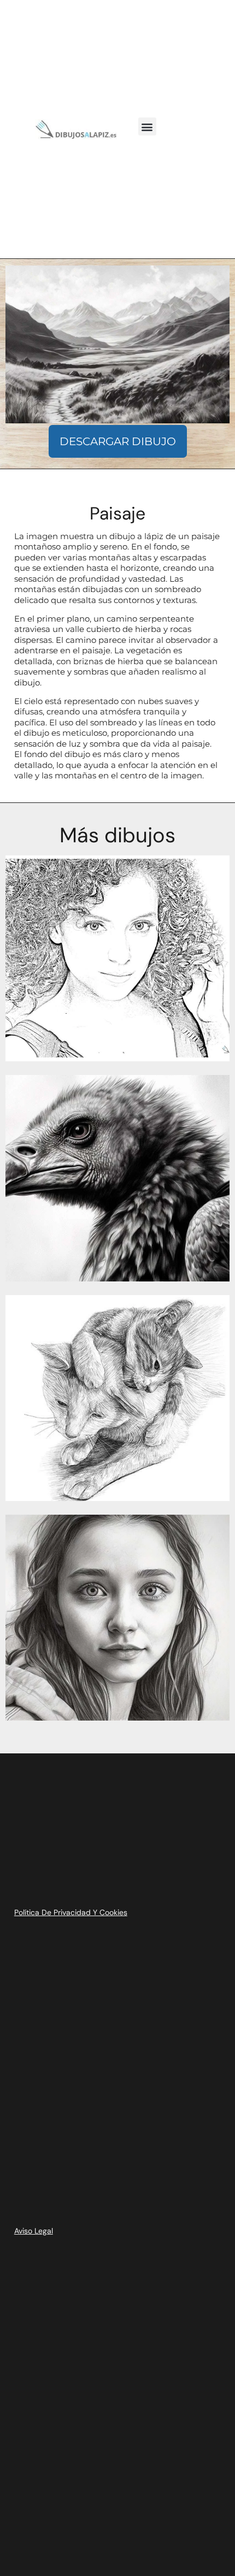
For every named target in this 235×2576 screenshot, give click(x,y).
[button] (147, 126)
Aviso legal (34, 2231)
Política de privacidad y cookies (71, 1912)
